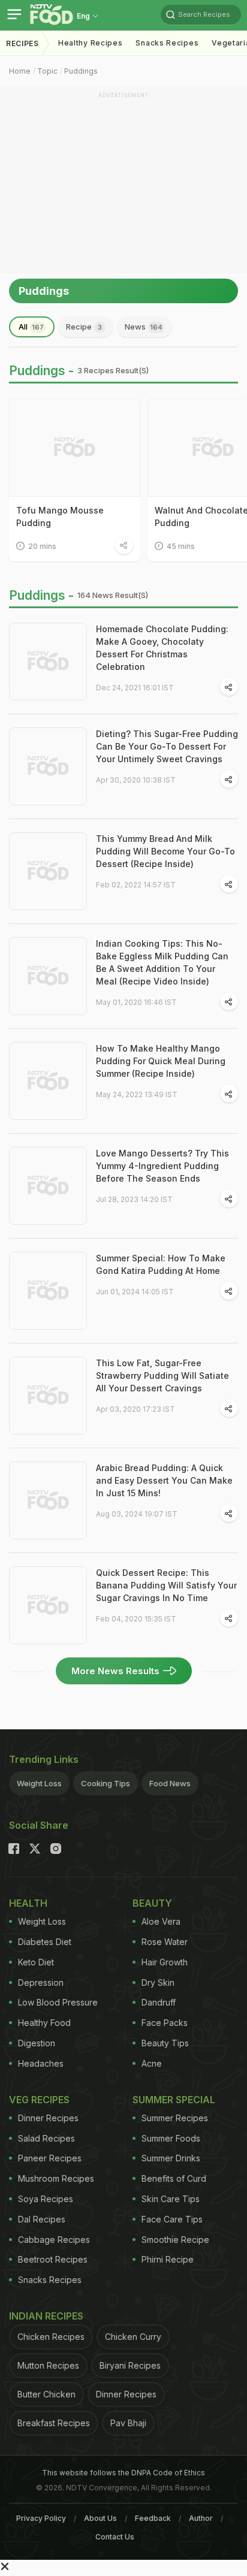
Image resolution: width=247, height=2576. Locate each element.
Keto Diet (36, 1962)
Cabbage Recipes (54, 2240)
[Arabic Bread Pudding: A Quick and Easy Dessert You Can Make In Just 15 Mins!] (48, 1500)
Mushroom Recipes (56, 2178)
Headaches (41, 2063)
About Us (100, 2518)
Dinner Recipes (48, 2118)
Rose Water (165, 1942)
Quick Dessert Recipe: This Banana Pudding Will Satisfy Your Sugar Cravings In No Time (166, 1585)
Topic (47, 71)
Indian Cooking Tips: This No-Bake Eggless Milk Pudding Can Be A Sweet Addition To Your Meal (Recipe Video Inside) (162, 962)
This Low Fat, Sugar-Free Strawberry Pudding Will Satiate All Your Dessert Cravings (162, 1375)
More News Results (115, 1671)
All (31, 327)
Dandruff (159, 2002)
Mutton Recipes (48, 2365)
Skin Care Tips (171, 2199)
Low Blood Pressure (58, 2002)
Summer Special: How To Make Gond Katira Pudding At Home (161, 1264)
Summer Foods (171, 2138)
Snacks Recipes (167, 43)
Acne (152, 2063)
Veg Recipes (39, 2100)
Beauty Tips (165, 2043)
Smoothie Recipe (175, 2240)
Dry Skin (158, 1982)
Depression (41, 1982)
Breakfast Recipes (54, 2423)
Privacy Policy (41, 2518)
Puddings (81, 71)
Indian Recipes (46, 2316)
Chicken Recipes (51, 2337)
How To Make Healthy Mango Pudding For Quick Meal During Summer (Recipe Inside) (161, 1061)
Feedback (153, 2518)
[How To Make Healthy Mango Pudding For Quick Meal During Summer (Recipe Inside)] (48, 1081)
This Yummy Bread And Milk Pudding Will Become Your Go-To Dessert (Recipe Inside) (165, 851)
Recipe (84, 327)
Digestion (37, 2043)
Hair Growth (165, 1962)
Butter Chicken (46, 2394)
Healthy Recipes (91, 43)
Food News (170, 1783)
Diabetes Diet (45, 1942)
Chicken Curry (133, 2337)
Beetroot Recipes (53, 2259)
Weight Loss (39, 1783)
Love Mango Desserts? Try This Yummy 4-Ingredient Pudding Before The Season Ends (162, 1166)
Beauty (152, 1903)
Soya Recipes (46, 2199)
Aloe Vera (161, 1921)
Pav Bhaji (128, 2423)
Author (201, 2518)
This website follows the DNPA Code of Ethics (123, 2473)
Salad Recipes (46, 2138)
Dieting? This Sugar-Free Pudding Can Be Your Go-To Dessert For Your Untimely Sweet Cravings (167, 746)
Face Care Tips (172, 2219)
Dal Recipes (42, 2219)
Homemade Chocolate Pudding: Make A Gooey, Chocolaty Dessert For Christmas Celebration (162, 648)
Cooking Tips (106, 1783)
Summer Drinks (171, 2158)
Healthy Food (44, 2023)
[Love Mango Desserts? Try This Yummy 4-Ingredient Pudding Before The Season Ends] (48, 1186)
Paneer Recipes (50, 2158)
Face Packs (165, 2023)
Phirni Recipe (168, 2259)
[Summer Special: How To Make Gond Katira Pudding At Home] (48, 1291)
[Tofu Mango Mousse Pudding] (75, 448)
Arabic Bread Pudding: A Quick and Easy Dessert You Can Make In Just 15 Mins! (164, 1480)
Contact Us (115, 2537)
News (144, 327)
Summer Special (174, 2100)
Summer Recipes (175, 2118)
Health (28, 1903)
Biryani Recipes (130, 2365)
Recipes (22, 43)
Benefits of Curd (174, 2178)
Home (20, 71)
